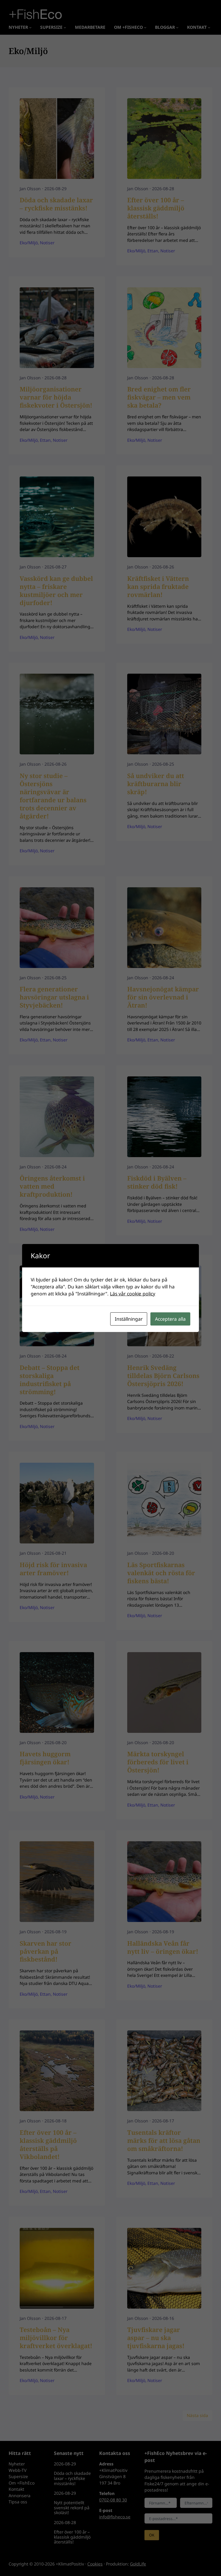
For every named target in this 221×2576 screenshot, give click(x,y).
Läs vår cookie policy (133, 1294)
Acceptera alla (170, 1319)
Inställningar (129, 1319)
